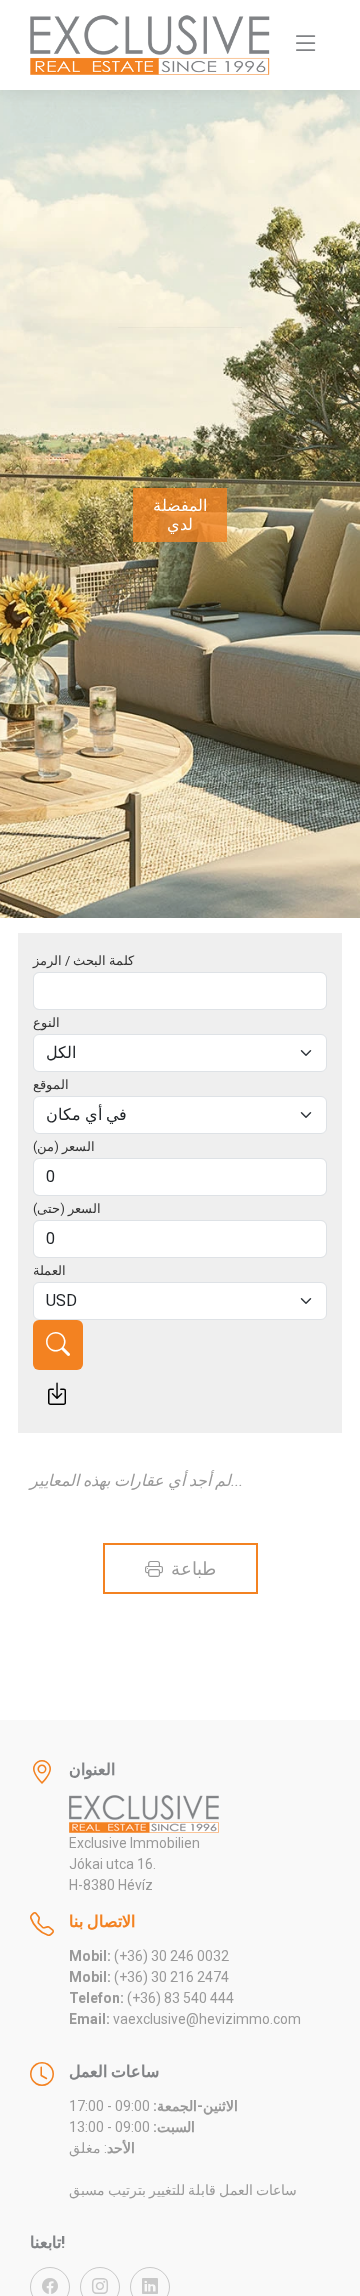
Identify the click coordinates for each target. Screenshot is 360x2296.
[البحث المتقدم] (57, 1394)
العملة (49, 1270)
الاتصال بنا (102, 1921)
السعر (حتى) (67, 1208)
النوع (46, 1022)
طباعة (190, 1568)
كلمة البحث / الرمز (83, 960)
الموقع (51, 1084)
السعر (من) (64, 1146)
